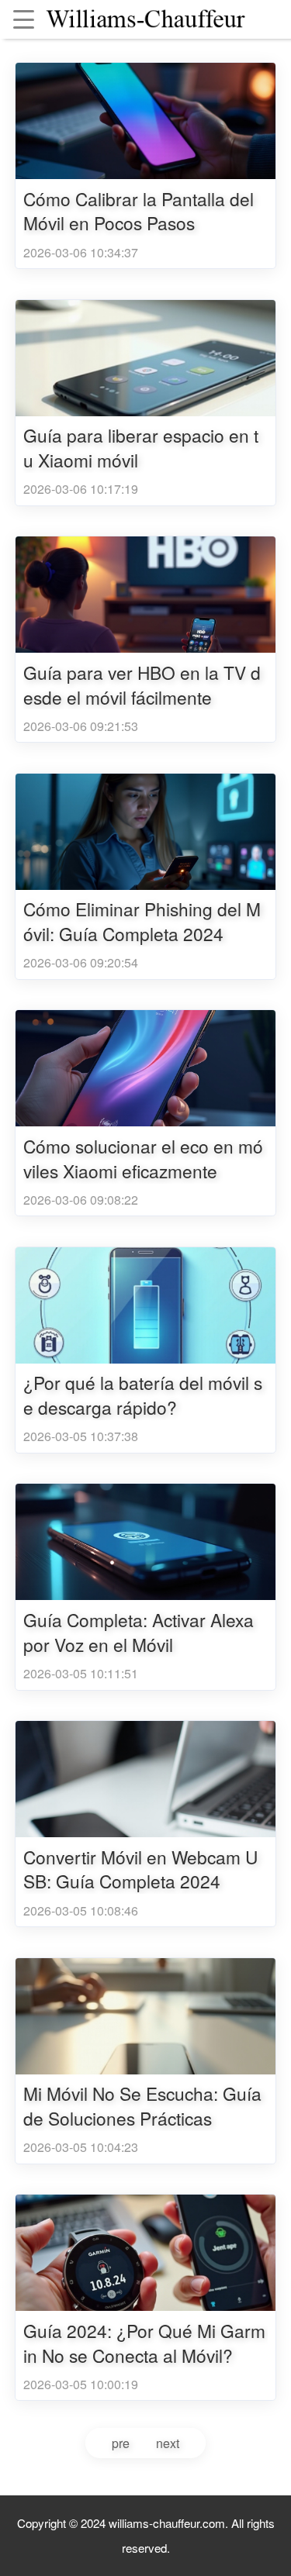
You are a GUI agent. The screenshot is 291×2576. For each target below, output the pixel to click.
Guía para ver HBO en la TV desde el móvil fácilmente (142, 685)
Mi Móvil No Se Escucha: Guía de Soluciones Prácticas (142, 2106)
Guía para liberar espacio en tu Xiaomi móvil (141, 448)
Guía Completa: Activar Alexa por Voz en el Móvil (139, 1632)
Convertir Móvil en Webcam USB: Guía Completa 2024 (140, 1869)
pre (121, 2443)
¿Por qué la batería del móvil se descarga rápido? (143, 1395)
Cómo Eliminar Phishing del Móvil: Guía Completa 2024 (142, 921)
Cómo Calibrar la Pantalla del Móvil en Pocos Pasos (139, 211)
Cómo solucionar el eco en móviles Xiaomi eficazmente (143, 1159)
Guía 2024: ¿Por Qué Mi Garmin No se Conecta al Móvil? (144, 2343)
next (168, 2443)
